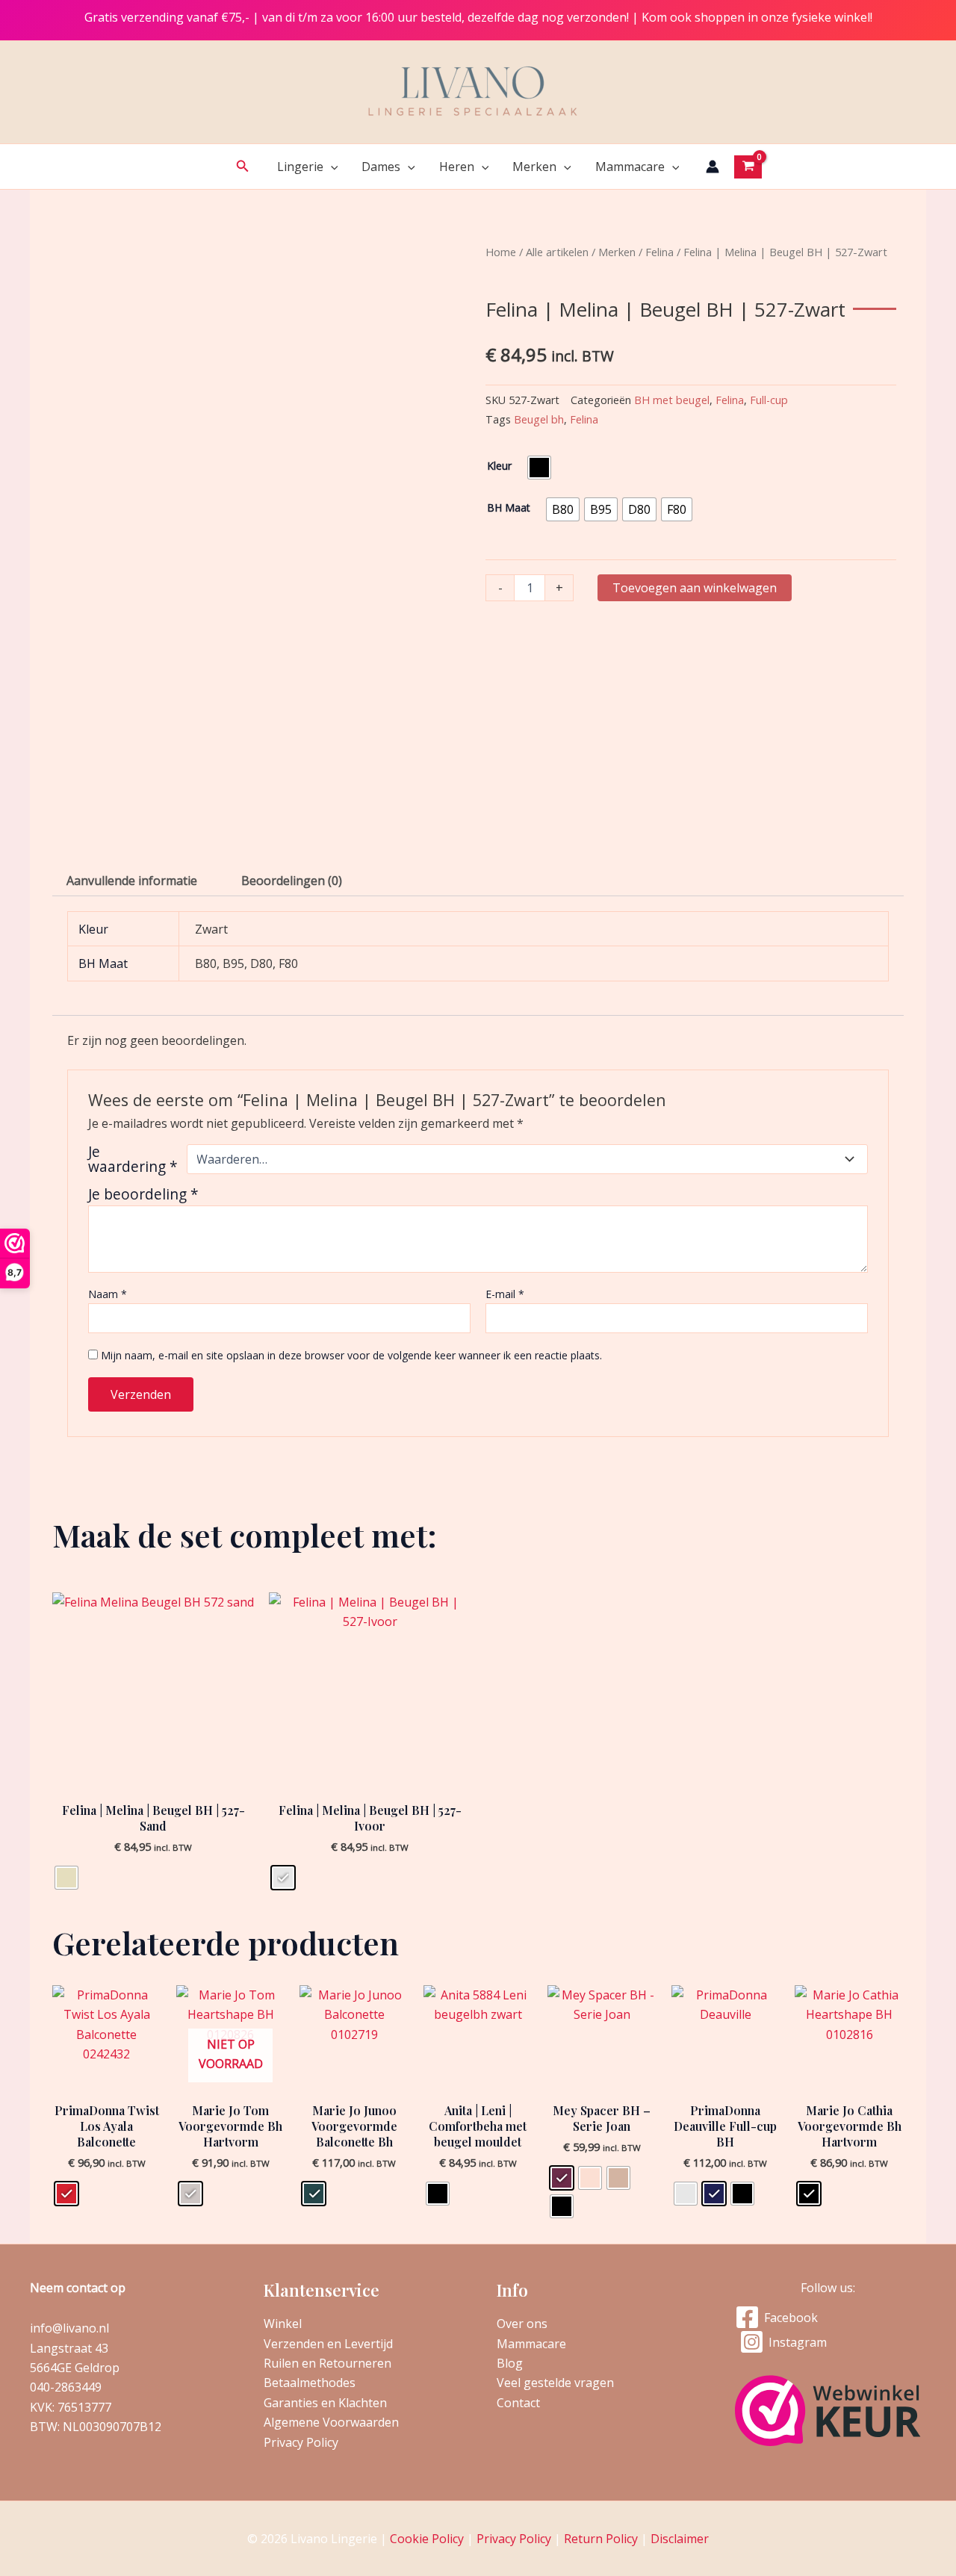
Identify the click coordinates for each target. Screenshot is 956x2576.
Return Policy (601, 2539)
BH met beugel (672, 400)
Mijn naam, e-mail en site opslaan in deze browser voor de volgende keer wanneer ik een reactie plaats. (351, 1355)
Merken (534, 167)
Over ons (522, 2324)
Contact (518, 2403)
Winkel (283, 2324)
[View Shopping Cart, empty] (748, 167)
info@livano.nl (69, 2328)
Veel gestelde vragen (555, 2383)
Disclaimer (680, 2539)
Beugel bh (539, 419)
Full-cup (769, 400)
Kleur (499, 466)
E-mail (505, 1294)
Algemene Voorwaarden (331, 2422)
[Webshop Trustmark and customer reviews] (828, 2411)
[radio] (539, 468)
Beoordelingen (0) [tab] (292, 881)
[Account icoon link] (713, 167)
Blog (510, 2363)
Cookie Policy (427, 2539)
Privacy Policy (301, 2442)
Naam (108, 1294)
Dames (381, 167)
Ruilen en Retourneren (328, 2363)
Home (501, 252)
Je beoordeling (143, 1194)
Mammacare (630, 167)
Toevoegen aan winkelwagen (695, 588)
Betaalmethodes (310, 2383)
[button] (243, 167)
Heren (457, 167)
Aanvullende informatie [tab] (132, 881)
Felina (659, 252)
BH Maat (509, 508)
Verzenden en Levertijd (328, 2344)
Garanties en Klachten (325, 2403)
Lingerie (300, 167)
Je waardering (133, 1159)
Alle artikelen (557, 252)
